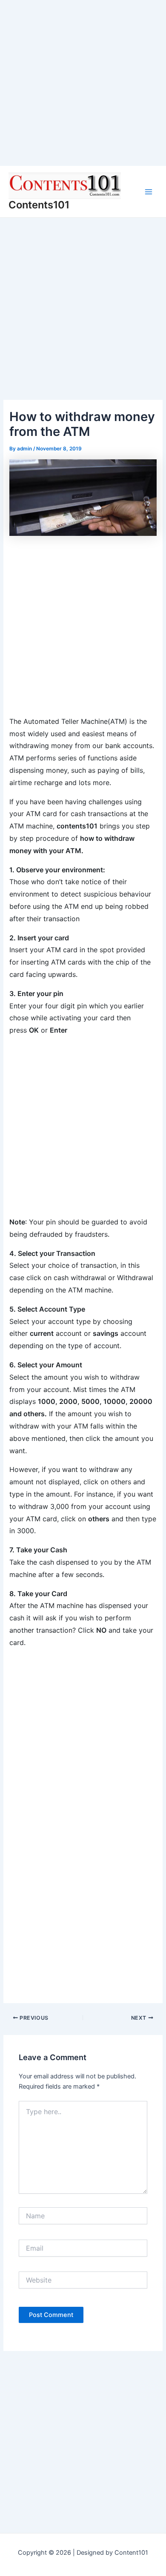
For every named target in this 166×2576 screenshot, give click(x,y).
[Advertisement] (83, 83)
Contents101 (39, 205)
